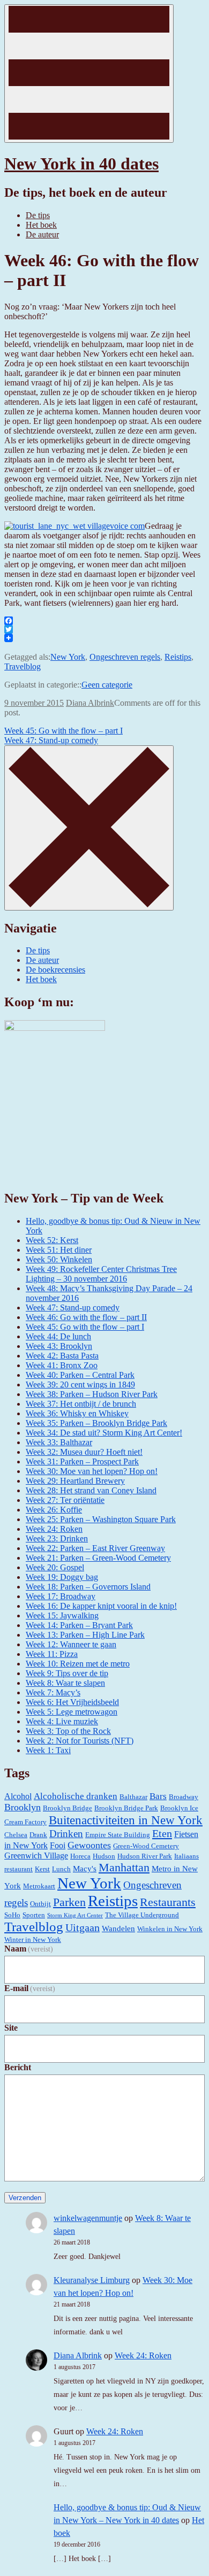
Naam (29, 1949)
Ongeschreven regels (125, 657)
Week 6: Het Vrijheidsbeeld (72, 1702)
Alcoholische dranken (76, 1796)
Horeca (80, 1856)
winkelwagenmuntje (88, 2218)
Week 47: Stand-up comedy (51, 740)
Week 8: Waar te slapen (65, 1683)
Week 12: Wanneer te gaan (71, 1644)
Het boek (41, 225)
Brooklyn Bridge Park (126, 1808)
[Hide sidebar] (89, 828)
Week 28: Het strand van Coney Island (91, 1490)
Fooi (58, 1845)
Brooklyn (23, 1807)
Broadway (184, 1797)
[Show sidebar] (89, 74)
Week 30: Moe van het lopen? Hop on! (92, 1471)
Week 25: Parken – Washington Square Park (101, 1519)
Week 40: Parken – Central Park (80, 1375)
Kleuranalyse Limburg (92, 2280)
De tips (38, 215)
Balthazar (133, 1797)
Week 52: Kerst (52, 1240)
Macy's (85, 1869)
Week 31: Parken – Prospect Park (82, 1461)
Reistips (178, 657)
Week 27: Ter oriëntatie (65, 1500)
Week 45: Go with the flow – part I (64, 731)
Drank (38, 1835)
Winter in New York (33, 1939)
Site (11, 2028)
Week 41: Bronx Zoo (62, 1365)
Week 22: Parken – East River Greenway (95, 1548)
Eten (162, 1833)
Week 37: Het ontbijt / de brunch (81, 1404)
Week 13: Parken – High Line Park (85, 1635)
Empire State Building (118, 1835)
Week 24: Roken (54, 1529)
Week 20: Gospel (55, 1567)
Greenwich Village (36, 1856)
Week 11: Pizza (52, 1654)
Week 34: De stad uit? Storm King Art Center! (104, 1433)
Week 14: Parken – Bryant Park (79, 1625)
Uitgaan (83, 1927)
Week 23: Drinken (57, 1538)
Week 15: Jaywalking (62, 1615)
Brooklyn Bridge (68, 1808)
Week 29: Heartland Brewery (75, 1481)
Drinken (66, 1834)
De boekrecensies (55, 970)
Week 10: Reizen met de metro (78, 1664)
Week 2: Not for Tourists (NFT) (80, 1741)
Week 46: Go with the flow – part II (86, 1317)
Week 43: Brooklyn (59, 1346)
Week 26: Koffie (54, 1510)
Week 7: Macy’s (53, 1692)
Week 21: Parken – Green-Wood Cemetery (98, 1558)
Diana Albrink (90, 703)
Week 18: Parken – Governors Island (88, 1587)
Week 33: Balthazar (59, 1442)
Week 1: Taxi (48, 1750)
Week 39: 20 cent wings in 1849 (80, 1385)
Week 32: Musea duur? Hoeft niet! (84, 1452)
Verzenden (25, 2198)
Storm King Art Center (75, 1915)
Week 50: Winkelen (59, 1259)
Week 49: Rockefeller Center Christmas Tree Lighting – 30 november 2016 (101, 1274)
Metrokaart (39, 1886)
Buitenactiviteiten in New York (126, 1820)
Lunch (61, 1869)
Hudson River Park (145, 1856)
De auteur (42, 234)
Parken (69, 1902)
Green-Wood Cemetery (146, 1846)
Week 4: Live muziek (62, 1721)
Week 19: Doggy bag (62, 1577)
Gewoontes (89, 1845)
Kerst (42, 1869)
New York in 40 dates (81, 164)
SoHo (12, 1915)
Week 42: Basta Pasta (62, 1356)
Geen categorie (107, 685)
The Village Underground (142, 1915)
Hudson (104, 1856)
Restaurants (168, 1902)
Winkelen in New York (170, 1929)
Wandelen (118, 1929)
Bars (158, 1796)
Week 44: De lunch (58, 1336)
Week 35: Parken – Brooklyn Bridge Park (96, 1423)
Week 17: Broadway (61, 1596)
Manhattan (124, 1867)
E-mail (30, 1988)
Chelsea (16, 1835)
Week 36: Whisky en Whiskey (77, 1413)
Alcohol (18, 1796)
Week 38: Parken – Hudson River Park (92, 1394)
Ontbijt (40, 1904)
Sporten (34, 1915)
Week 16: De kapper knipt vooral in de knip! (101, 1606)
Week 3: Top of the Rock (68, 1731)
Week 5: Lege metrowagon (72, 1712)
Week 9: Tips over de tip (67, 1673)
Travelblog (23, 666)
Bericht (18, 2067)
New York (68, 657)
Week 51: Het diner (59, 1250)
